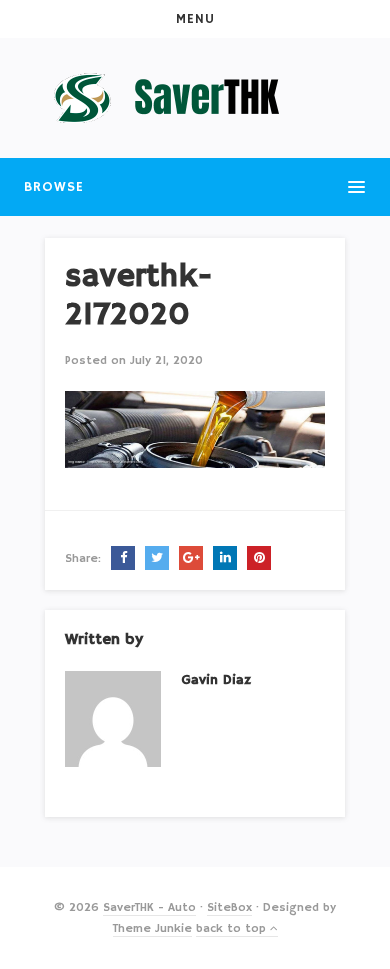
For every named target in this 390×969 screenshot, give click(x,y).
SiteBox (229, 907)
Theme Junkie (152, 928)
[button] (195, 19)
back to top (233, 928)
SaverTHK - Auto (149, 907)
